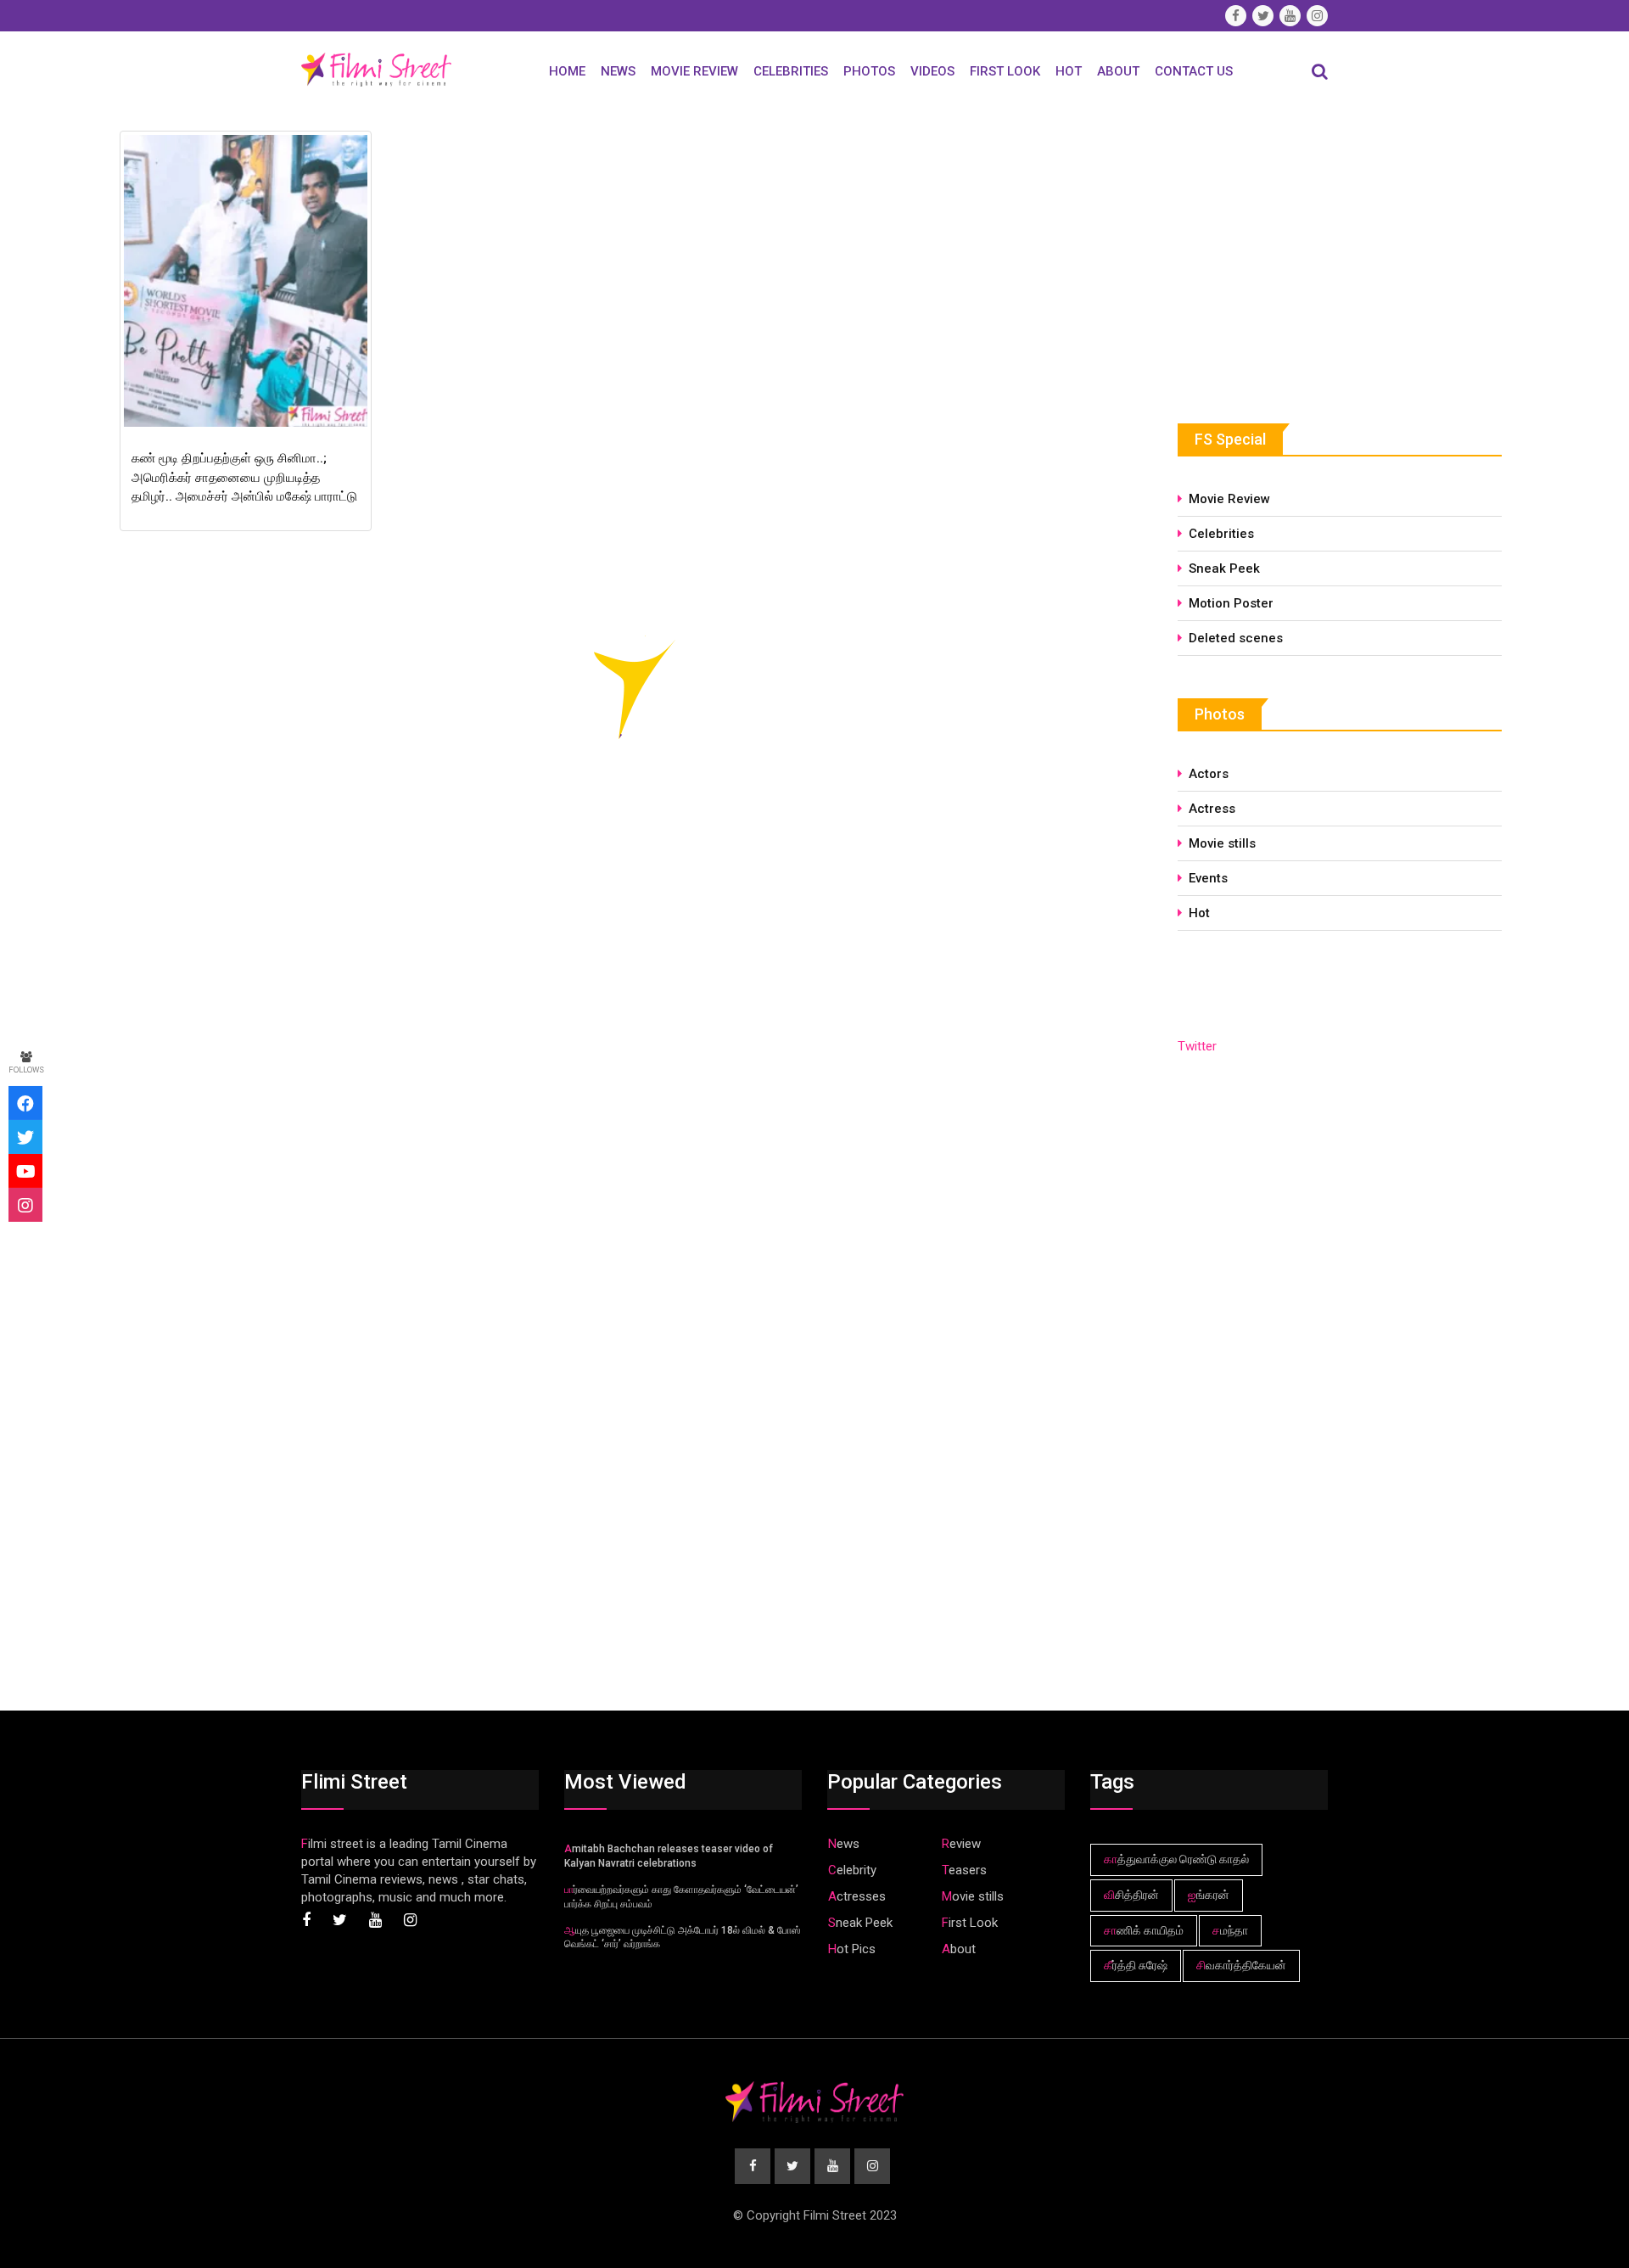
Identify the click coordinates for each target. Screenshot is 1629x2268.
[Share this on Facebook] (25, 1103)
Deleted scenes (1236, 638)
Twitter (1197, 1046)
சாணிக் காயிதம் (1144, 1930)
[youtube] (25, 1171)
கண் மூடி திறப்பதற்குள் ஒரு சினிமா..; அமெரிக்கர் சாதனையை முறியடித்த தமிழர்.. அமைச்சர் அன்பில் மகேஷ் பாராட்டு (244, 477)
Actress (1212, 809)
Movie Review (694, 71)
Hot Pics (852, 1949)
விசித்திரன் (1131, 1895)
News (618, 71)
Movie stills (1222, 843)
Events (1208, 878)
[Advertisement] (1305, 252)
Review (961, 1844)
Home (567, 71)
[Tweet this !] (25, 1137)
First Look (1005, 71)
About (1118, 71)
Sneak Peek (1224, 568)
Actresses (857, 1896)
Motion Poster (1231, 603)
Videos (932, 71)
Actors (1209, 774)
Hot (1069, 71)
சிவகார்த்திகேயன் (1241, 1965)
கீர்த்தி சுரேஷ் (1136, 1965)
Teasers (964, 1870)
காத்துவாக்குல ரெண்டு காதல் (1176, 1859)
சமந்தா (1230, 1930)
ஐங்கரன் (1209, 1895)
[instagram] (25, 1205)
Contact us (1194, 71)
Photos (869, 71)
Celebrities (791, 71)
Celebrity (852, 1870)
